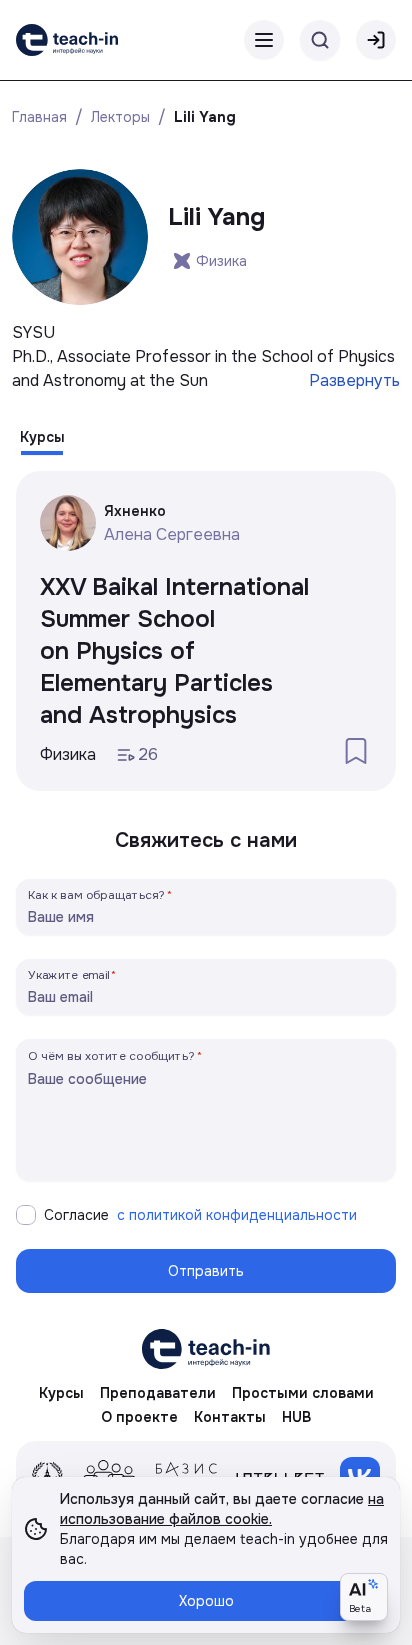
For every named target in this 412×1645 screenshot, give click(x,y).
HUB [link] (296, 1417)
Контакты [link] (230, 1417)
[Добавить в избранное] (356, 751)
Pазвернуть (354, 380)
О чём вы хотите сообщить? (111, 1055)
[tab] (42, 437)
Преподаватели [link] (158, 1393)
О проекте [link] (139, 1417)
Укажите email (69, 974)
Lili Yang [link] (205, 117)
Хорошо (206, 1601)
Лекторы (120, 117)
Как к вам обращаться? (97, 894)
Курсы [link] (61, 1393)
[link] (67, 40)
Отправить (206, 1271)
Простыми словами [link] (303, 1393)
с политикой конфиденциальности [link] (237, 1215)
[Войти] (376, 40)
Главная (39, 117)
